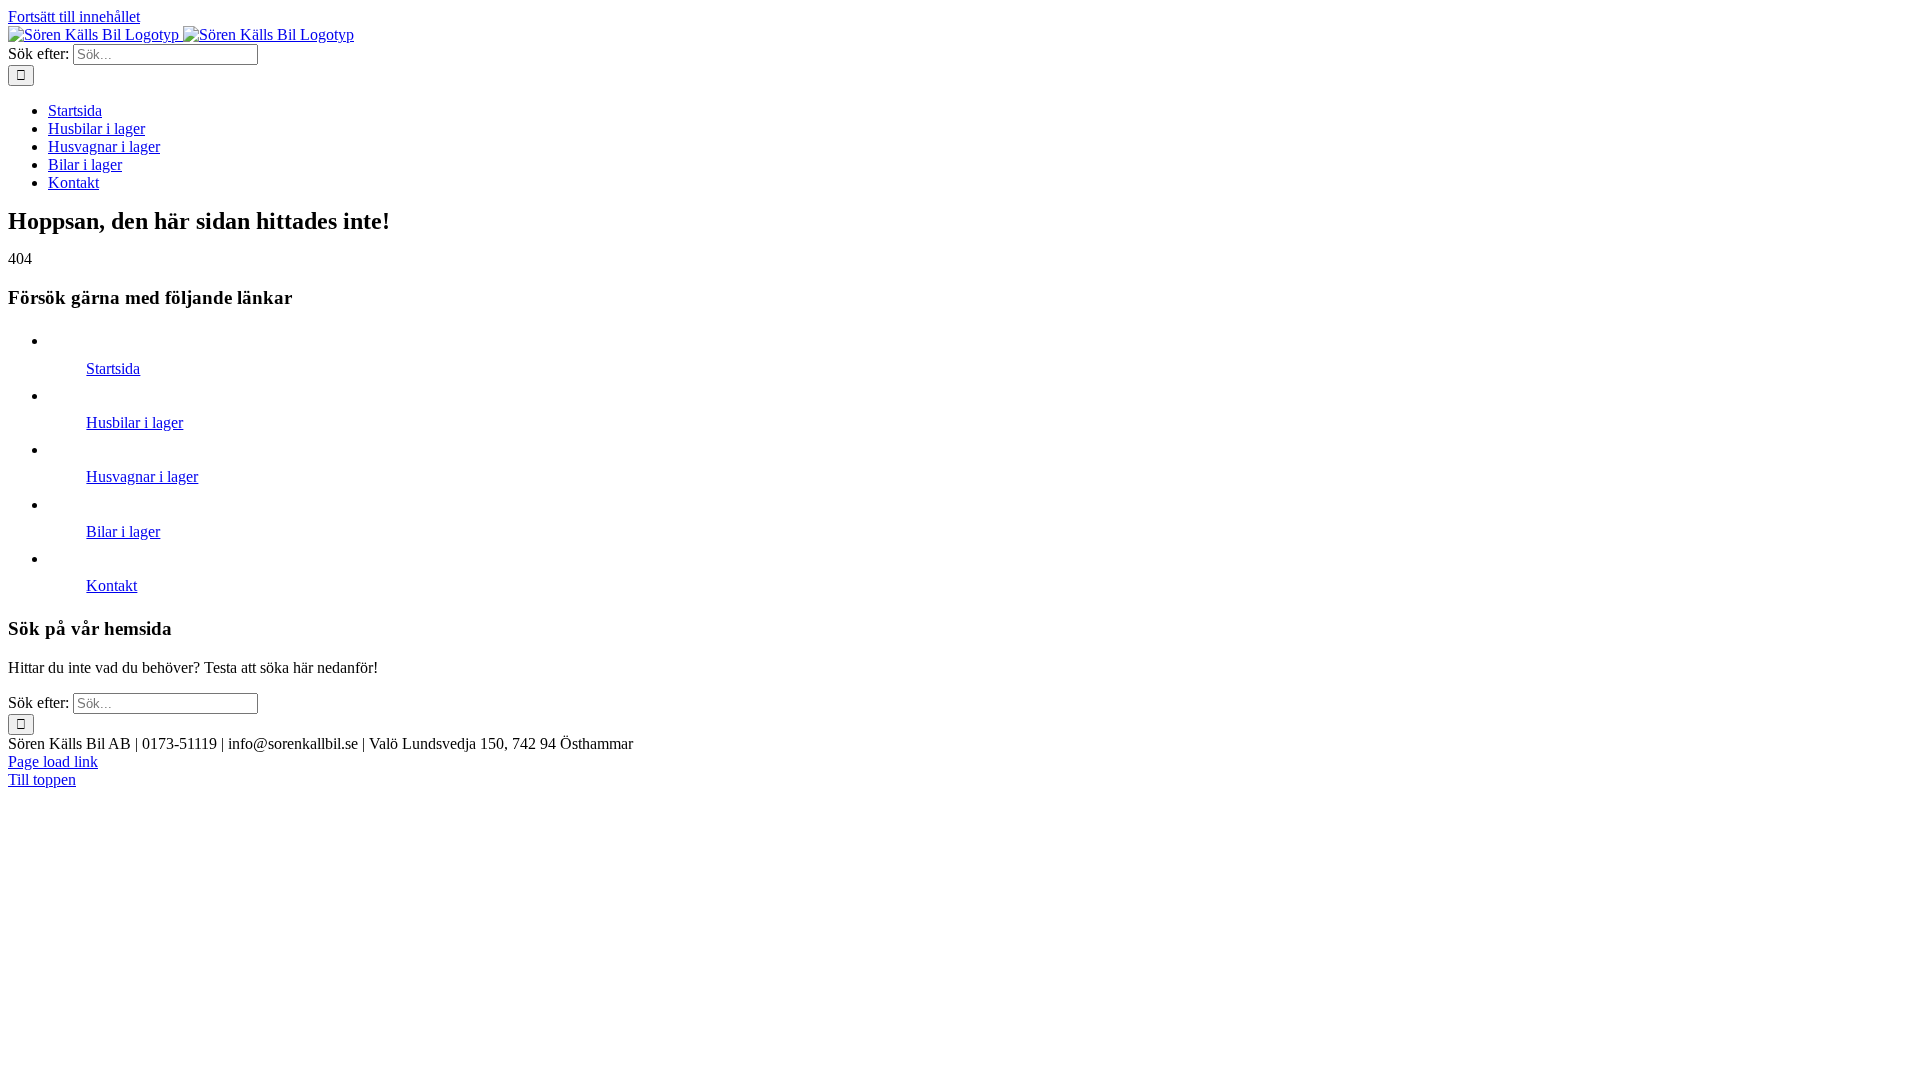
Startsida (113, 368)
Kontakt (111, 585)
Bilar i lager (123, 531)
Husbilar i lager (134, 422)
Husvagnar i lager (142, 476)
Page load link (53, 761)
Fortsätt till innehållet (74, 16)
